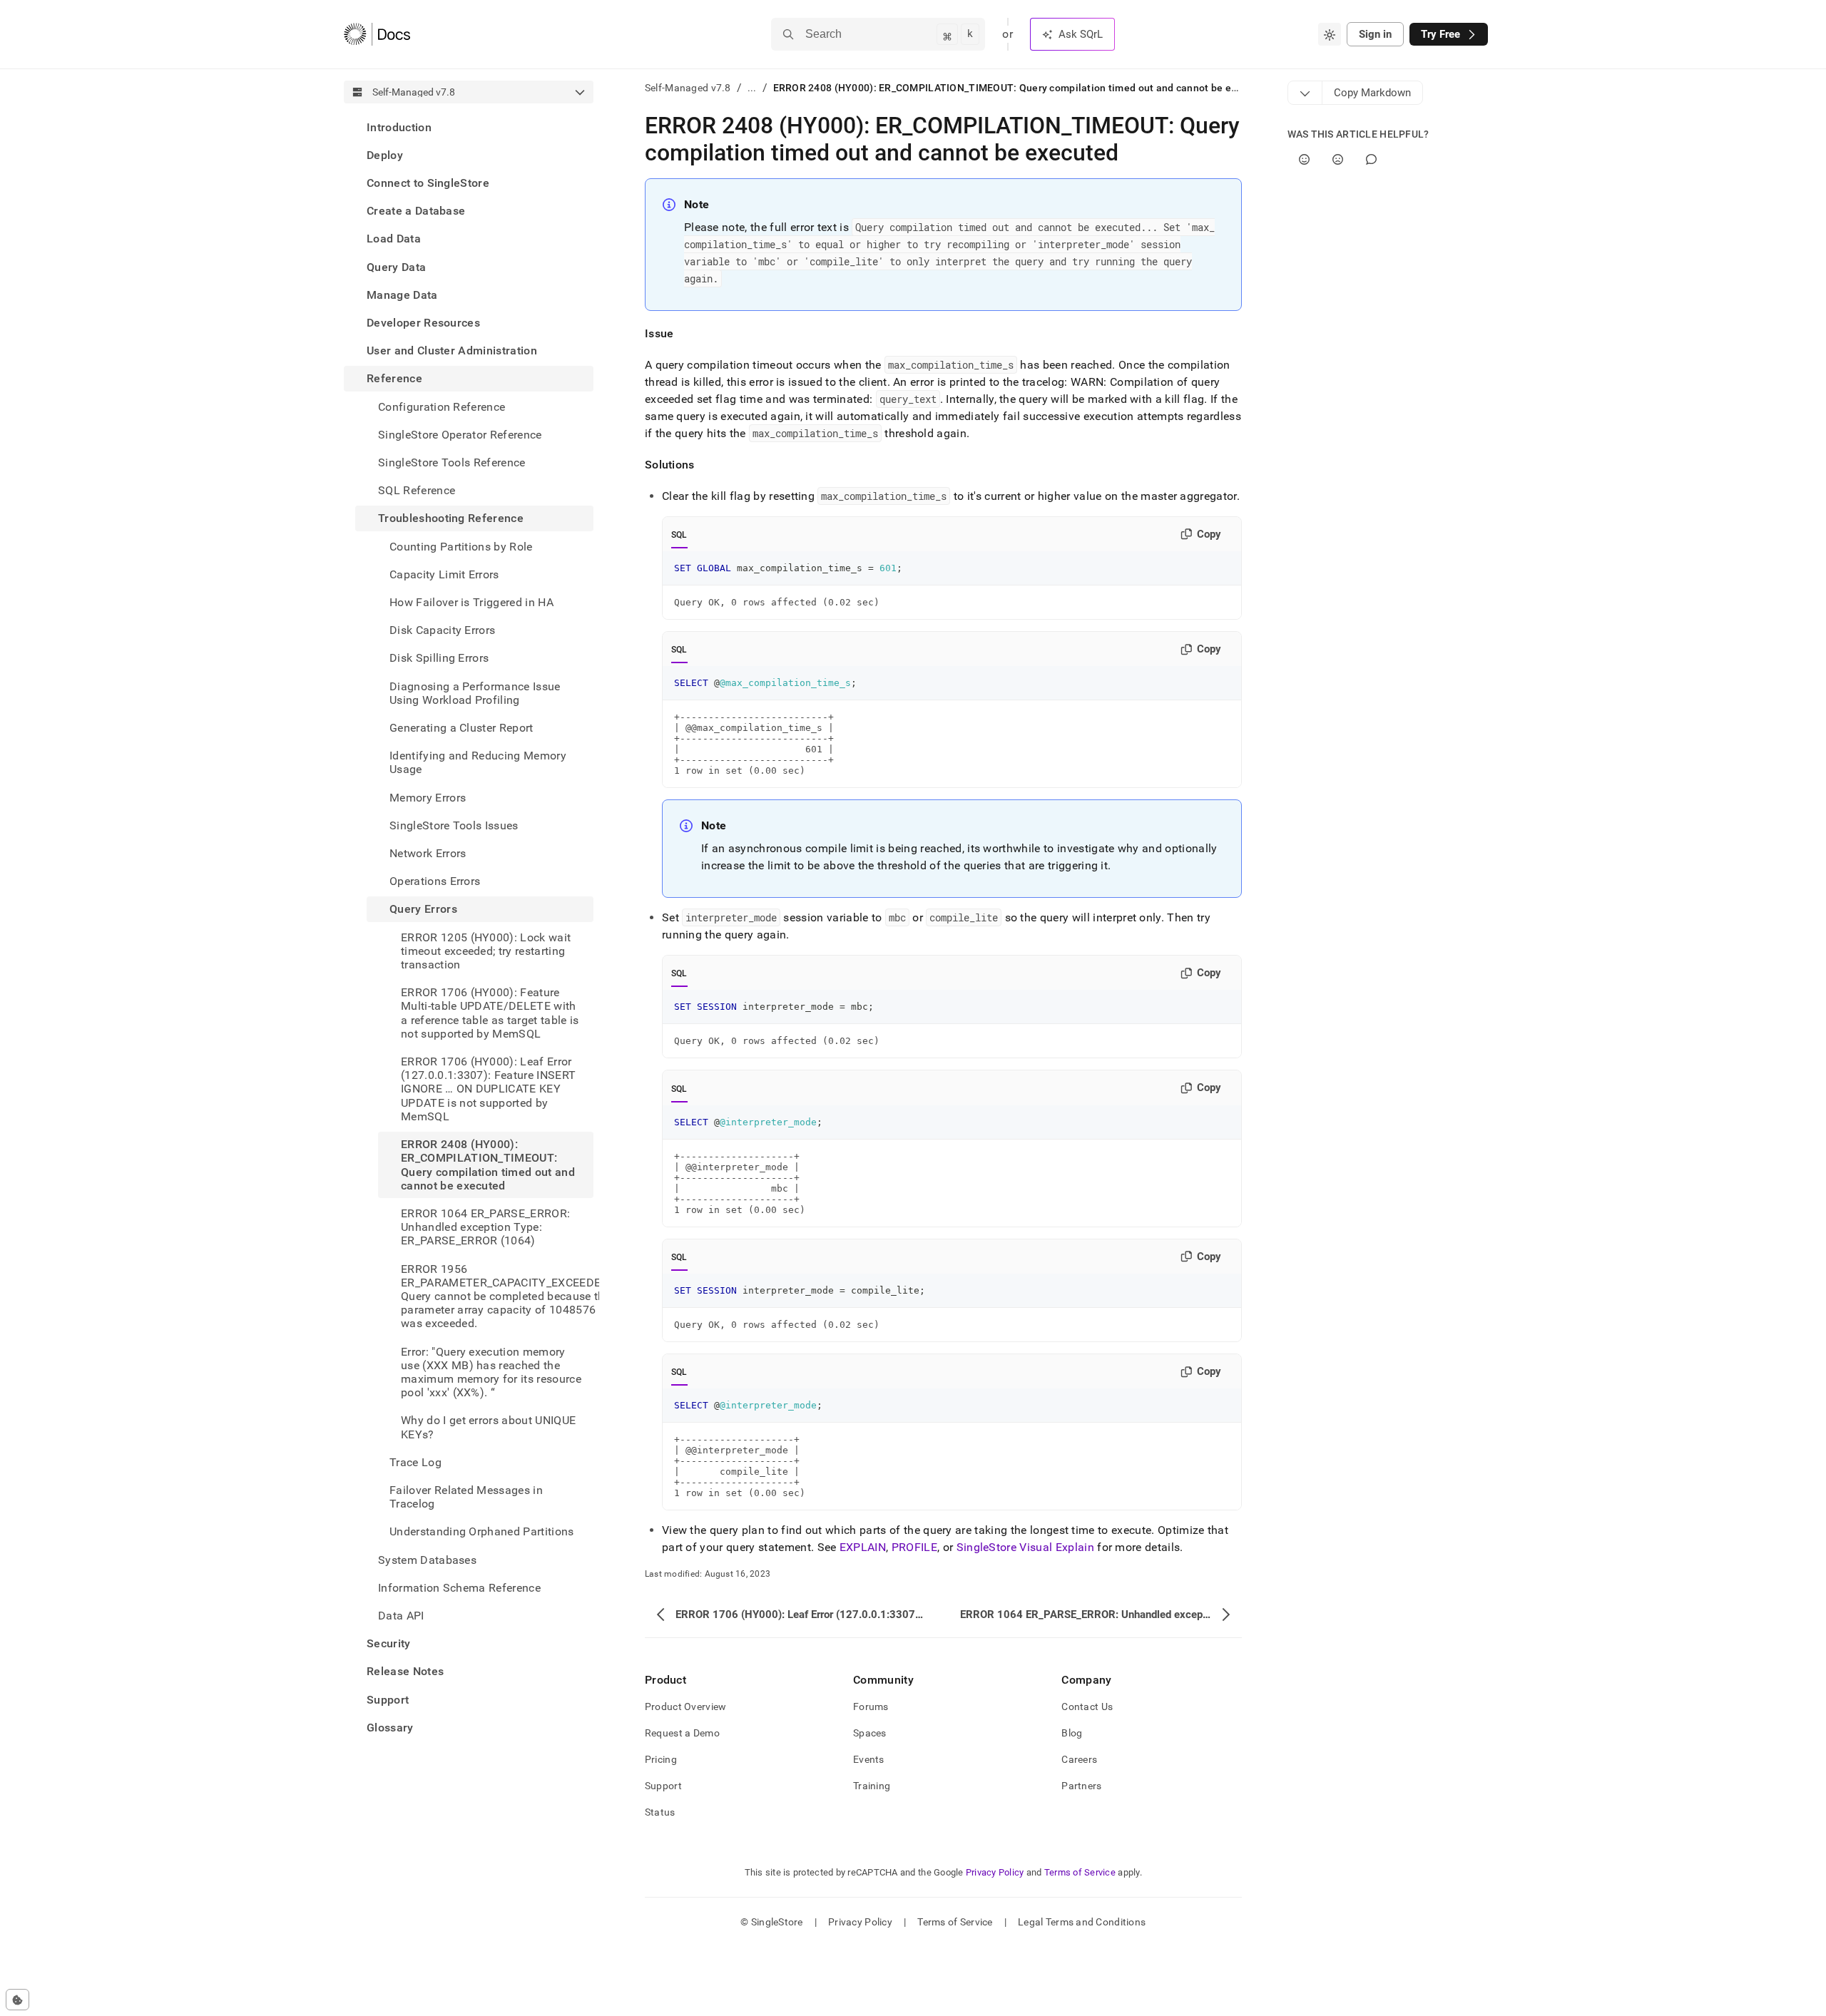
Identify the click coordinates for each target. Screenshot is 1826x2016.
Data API (401, 1616)
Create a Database (416, 211)
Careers (1079, 1759)
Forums (871, 1707)
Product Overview (685, 1707)
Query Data (396, 267)
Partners (1081, 1786)
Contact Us (1087, 1707)
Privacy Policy (995, 1872)
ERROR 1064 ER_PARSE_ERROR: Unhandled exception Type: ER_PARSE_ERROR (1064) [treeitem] (485, 1227)
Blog (1072, 1733)
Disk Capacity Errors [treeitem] (442, 631)
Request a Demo (682, 1733)
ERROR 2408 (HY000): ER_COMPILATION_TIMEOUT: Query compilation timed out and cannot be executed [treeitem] (488, 1166)
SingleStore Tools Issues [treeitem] (454, 825)
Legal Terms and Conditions (1082, 1922)
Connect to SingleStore (428, 183)
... (752, 88)
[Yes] (1304, 159)
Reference (394, 379)
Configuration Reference (442, 407)
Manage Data (402, 295)
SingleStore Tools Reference (452, 462)
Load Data (394, 239)
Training (872, 1786)
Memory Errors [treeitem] (428, 798)
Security (389, 1644)
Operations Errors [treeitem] (435, 882)
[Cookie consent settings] (17, 2000)
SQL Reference (417, 491)
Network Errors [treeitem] (428, 853)
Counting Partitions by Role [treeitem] (461, 547)
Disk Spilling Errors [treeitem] (439, 659)
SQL (679, 535)
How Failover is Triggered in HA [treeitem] (471, 602)
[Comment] (1371, 159)
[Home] (377, 34)
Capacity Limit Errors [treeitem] (444, 574)
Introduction (399, 127)
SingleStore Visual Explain (1025, 1547)
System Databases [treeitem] (427, 1560)
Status (660, 1812)
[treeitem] (469, 127)
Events (869, 1759)
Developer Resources (423, 323)
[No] (1338, 159)
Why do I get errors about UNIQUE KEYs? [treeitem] (488, 1428)
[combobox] (1330, 34)
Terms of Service (1080, 1872)
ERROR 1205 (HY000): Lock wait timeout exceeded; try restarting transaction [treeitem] (486, 951)
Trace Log (415, 1462)
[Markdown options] (1305, 93)
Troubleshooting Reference (451, 519)
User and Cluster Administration (452, 351)
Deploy (385, 155)
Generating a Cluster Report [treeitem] (461, 728)
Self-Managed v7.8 (688, 88)
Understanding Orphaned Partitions (482, 1532)
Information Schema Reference (459, 1588)
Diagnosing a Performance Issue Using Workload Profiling (475, 693)
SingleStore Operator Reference (460, 435)
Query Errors (423, 910)
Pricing (661, 1759)
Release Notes (405, 1672)
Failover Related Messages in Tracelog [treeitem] (466, 1497)
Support (388, 1700)
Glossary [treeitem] (390, 1728)
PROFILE (914, 1547)
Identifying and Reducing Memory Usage (478, 763)
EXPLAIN (863, 1547)
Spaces (870, 1733)
